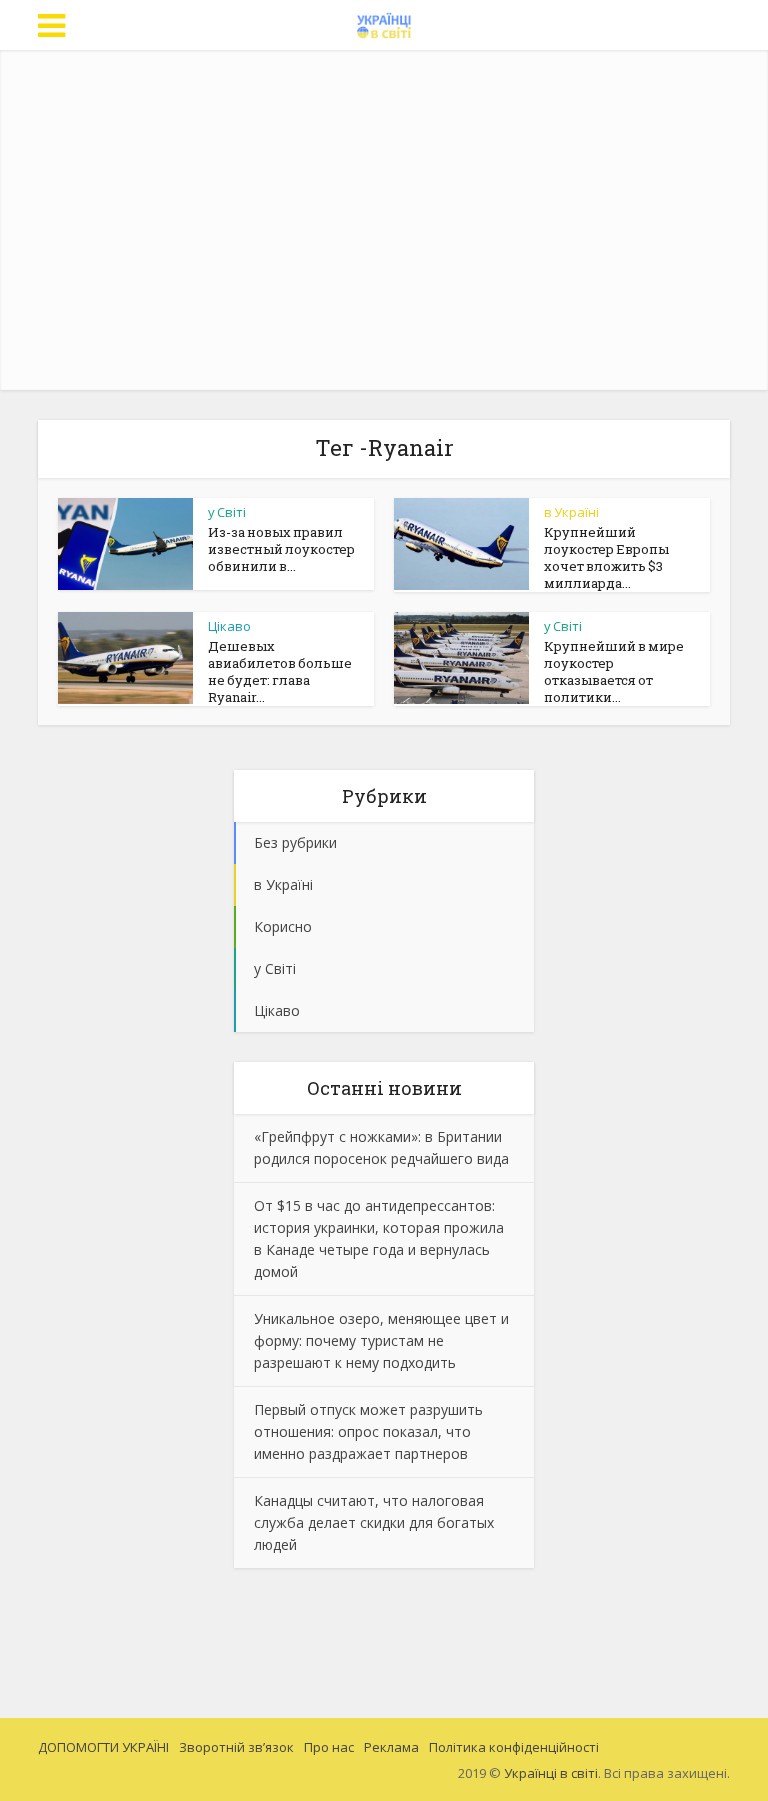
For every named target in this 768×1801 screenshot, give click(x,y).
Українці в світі (551, 1773)
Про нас (329, 1747)
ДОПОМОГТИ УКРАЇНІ (103, 1747)
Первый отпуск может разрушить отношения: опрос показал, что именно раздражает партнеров (368, 1431)
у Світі (227, 512)
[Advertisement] (402, 220)
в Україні (571, 512)
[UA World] (384, 23)
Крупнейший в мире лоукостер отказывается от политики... (614, 671)
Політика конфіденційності (514, 1747)
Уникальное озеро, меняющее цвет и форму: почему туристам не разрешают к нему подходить (381, 1340)
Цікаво (229, 626)
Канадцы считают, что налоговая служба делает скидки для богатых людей (374, 1522)
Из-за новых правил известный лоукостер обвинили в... (281, 549)
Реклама (391, 1747)
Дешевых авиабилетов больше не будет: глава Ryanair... (280, 671)
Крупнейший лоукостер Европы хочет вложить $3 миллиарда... (606, 557)
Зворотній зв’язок (236, 1747)
